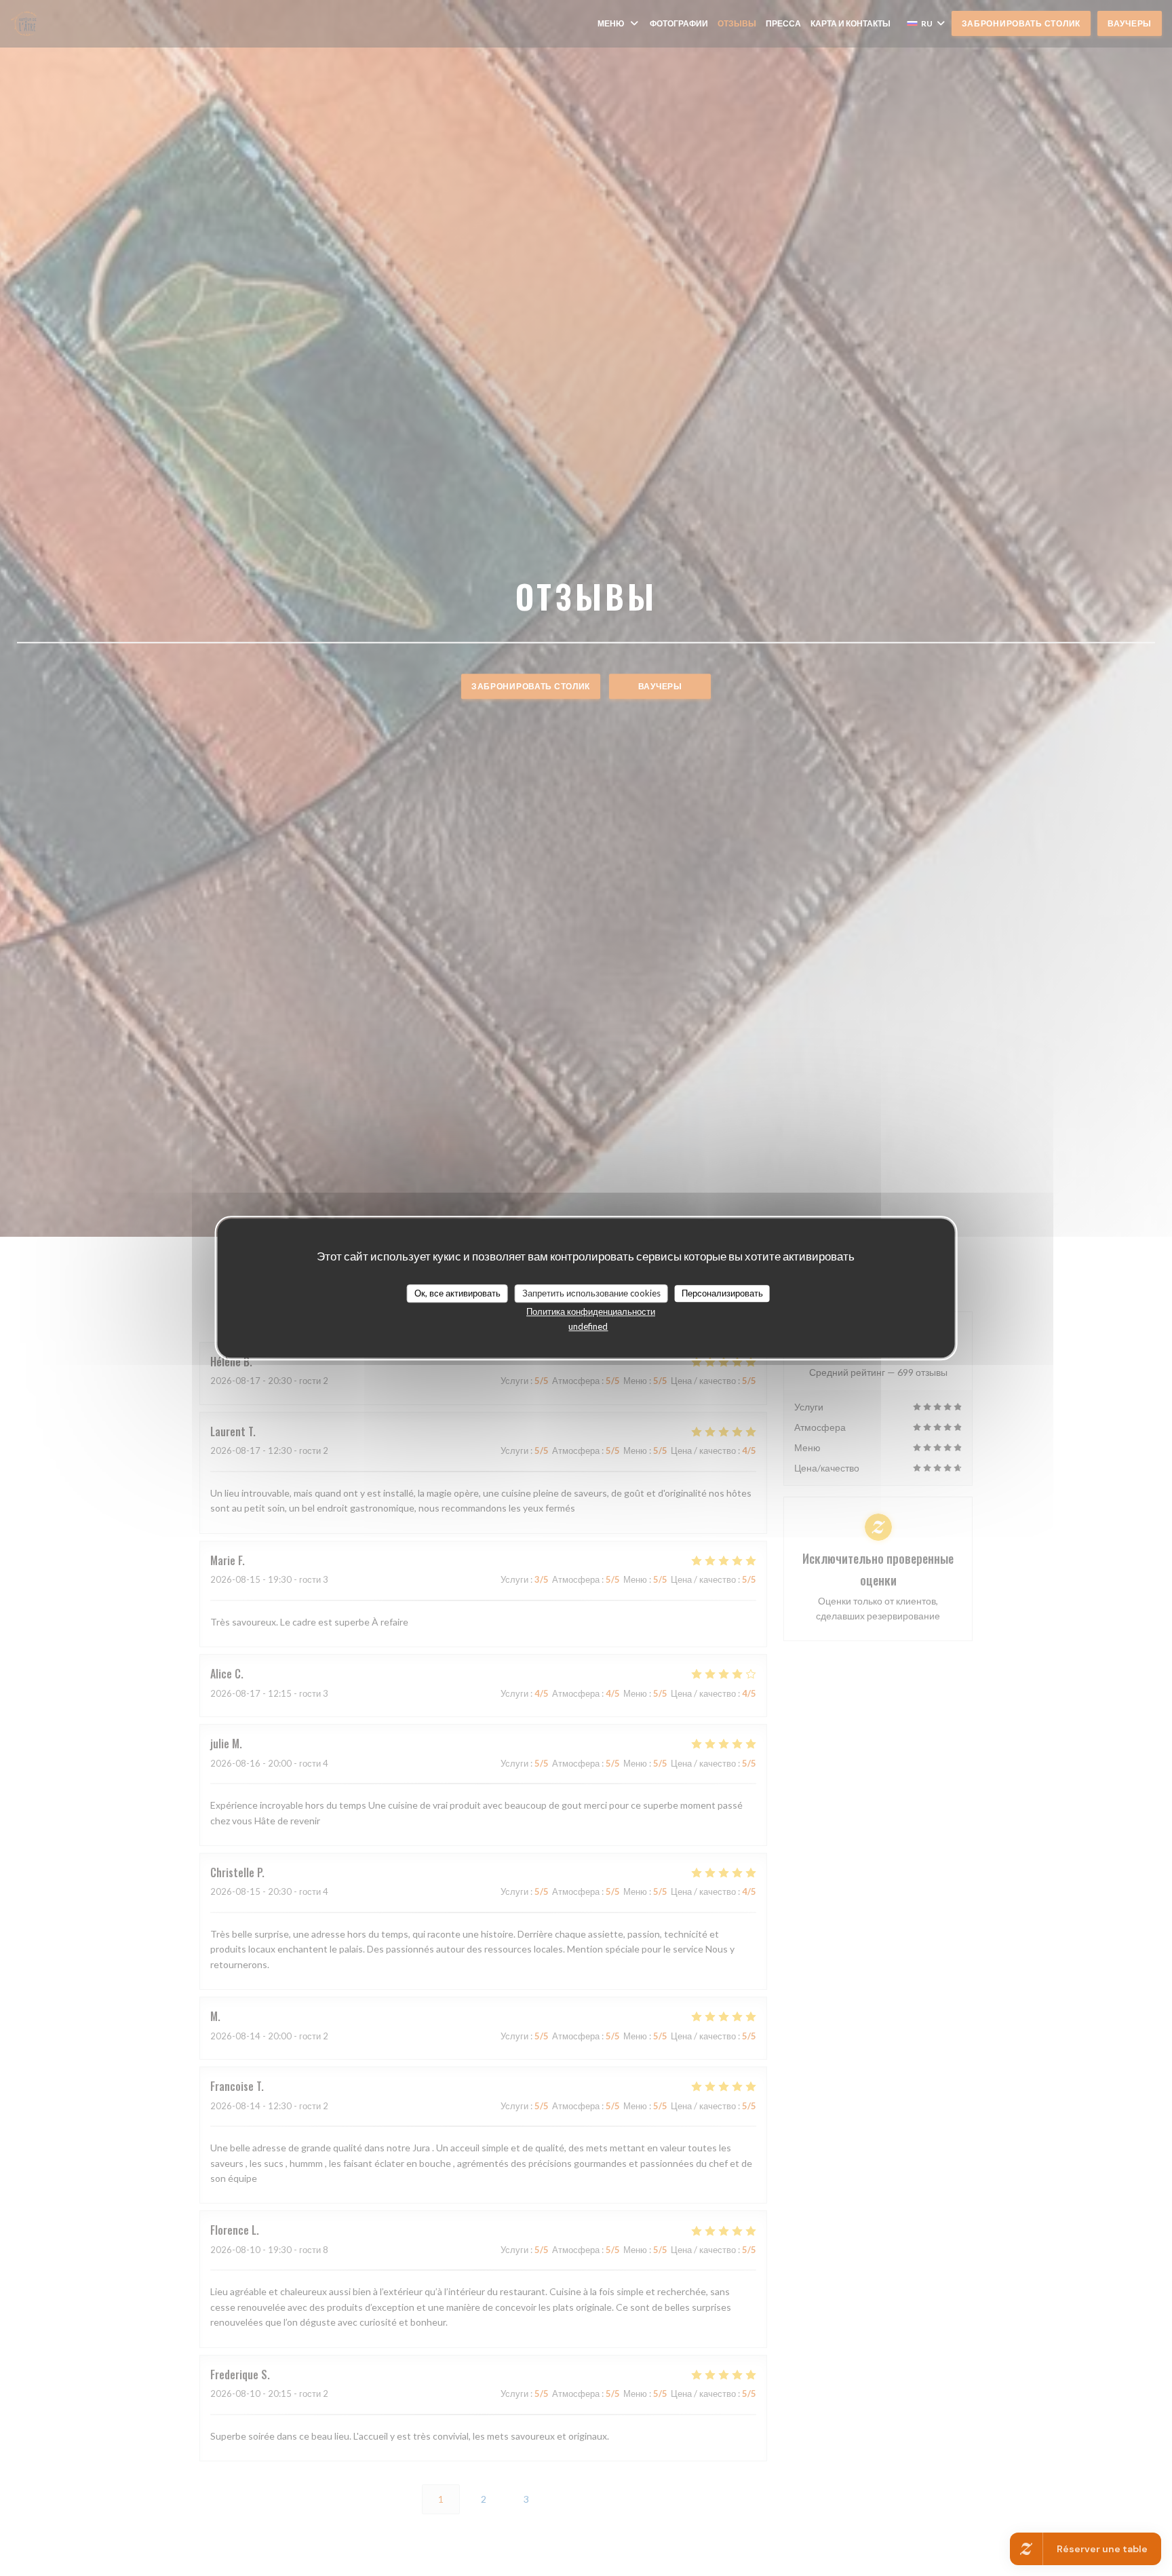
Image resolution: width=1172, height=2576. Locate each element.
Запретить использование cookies (591, 1293)
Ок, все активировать (457, 1293)
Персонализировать (722, 1293)
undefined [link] (588, 1326)
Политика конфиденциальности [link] (591, 1311)
